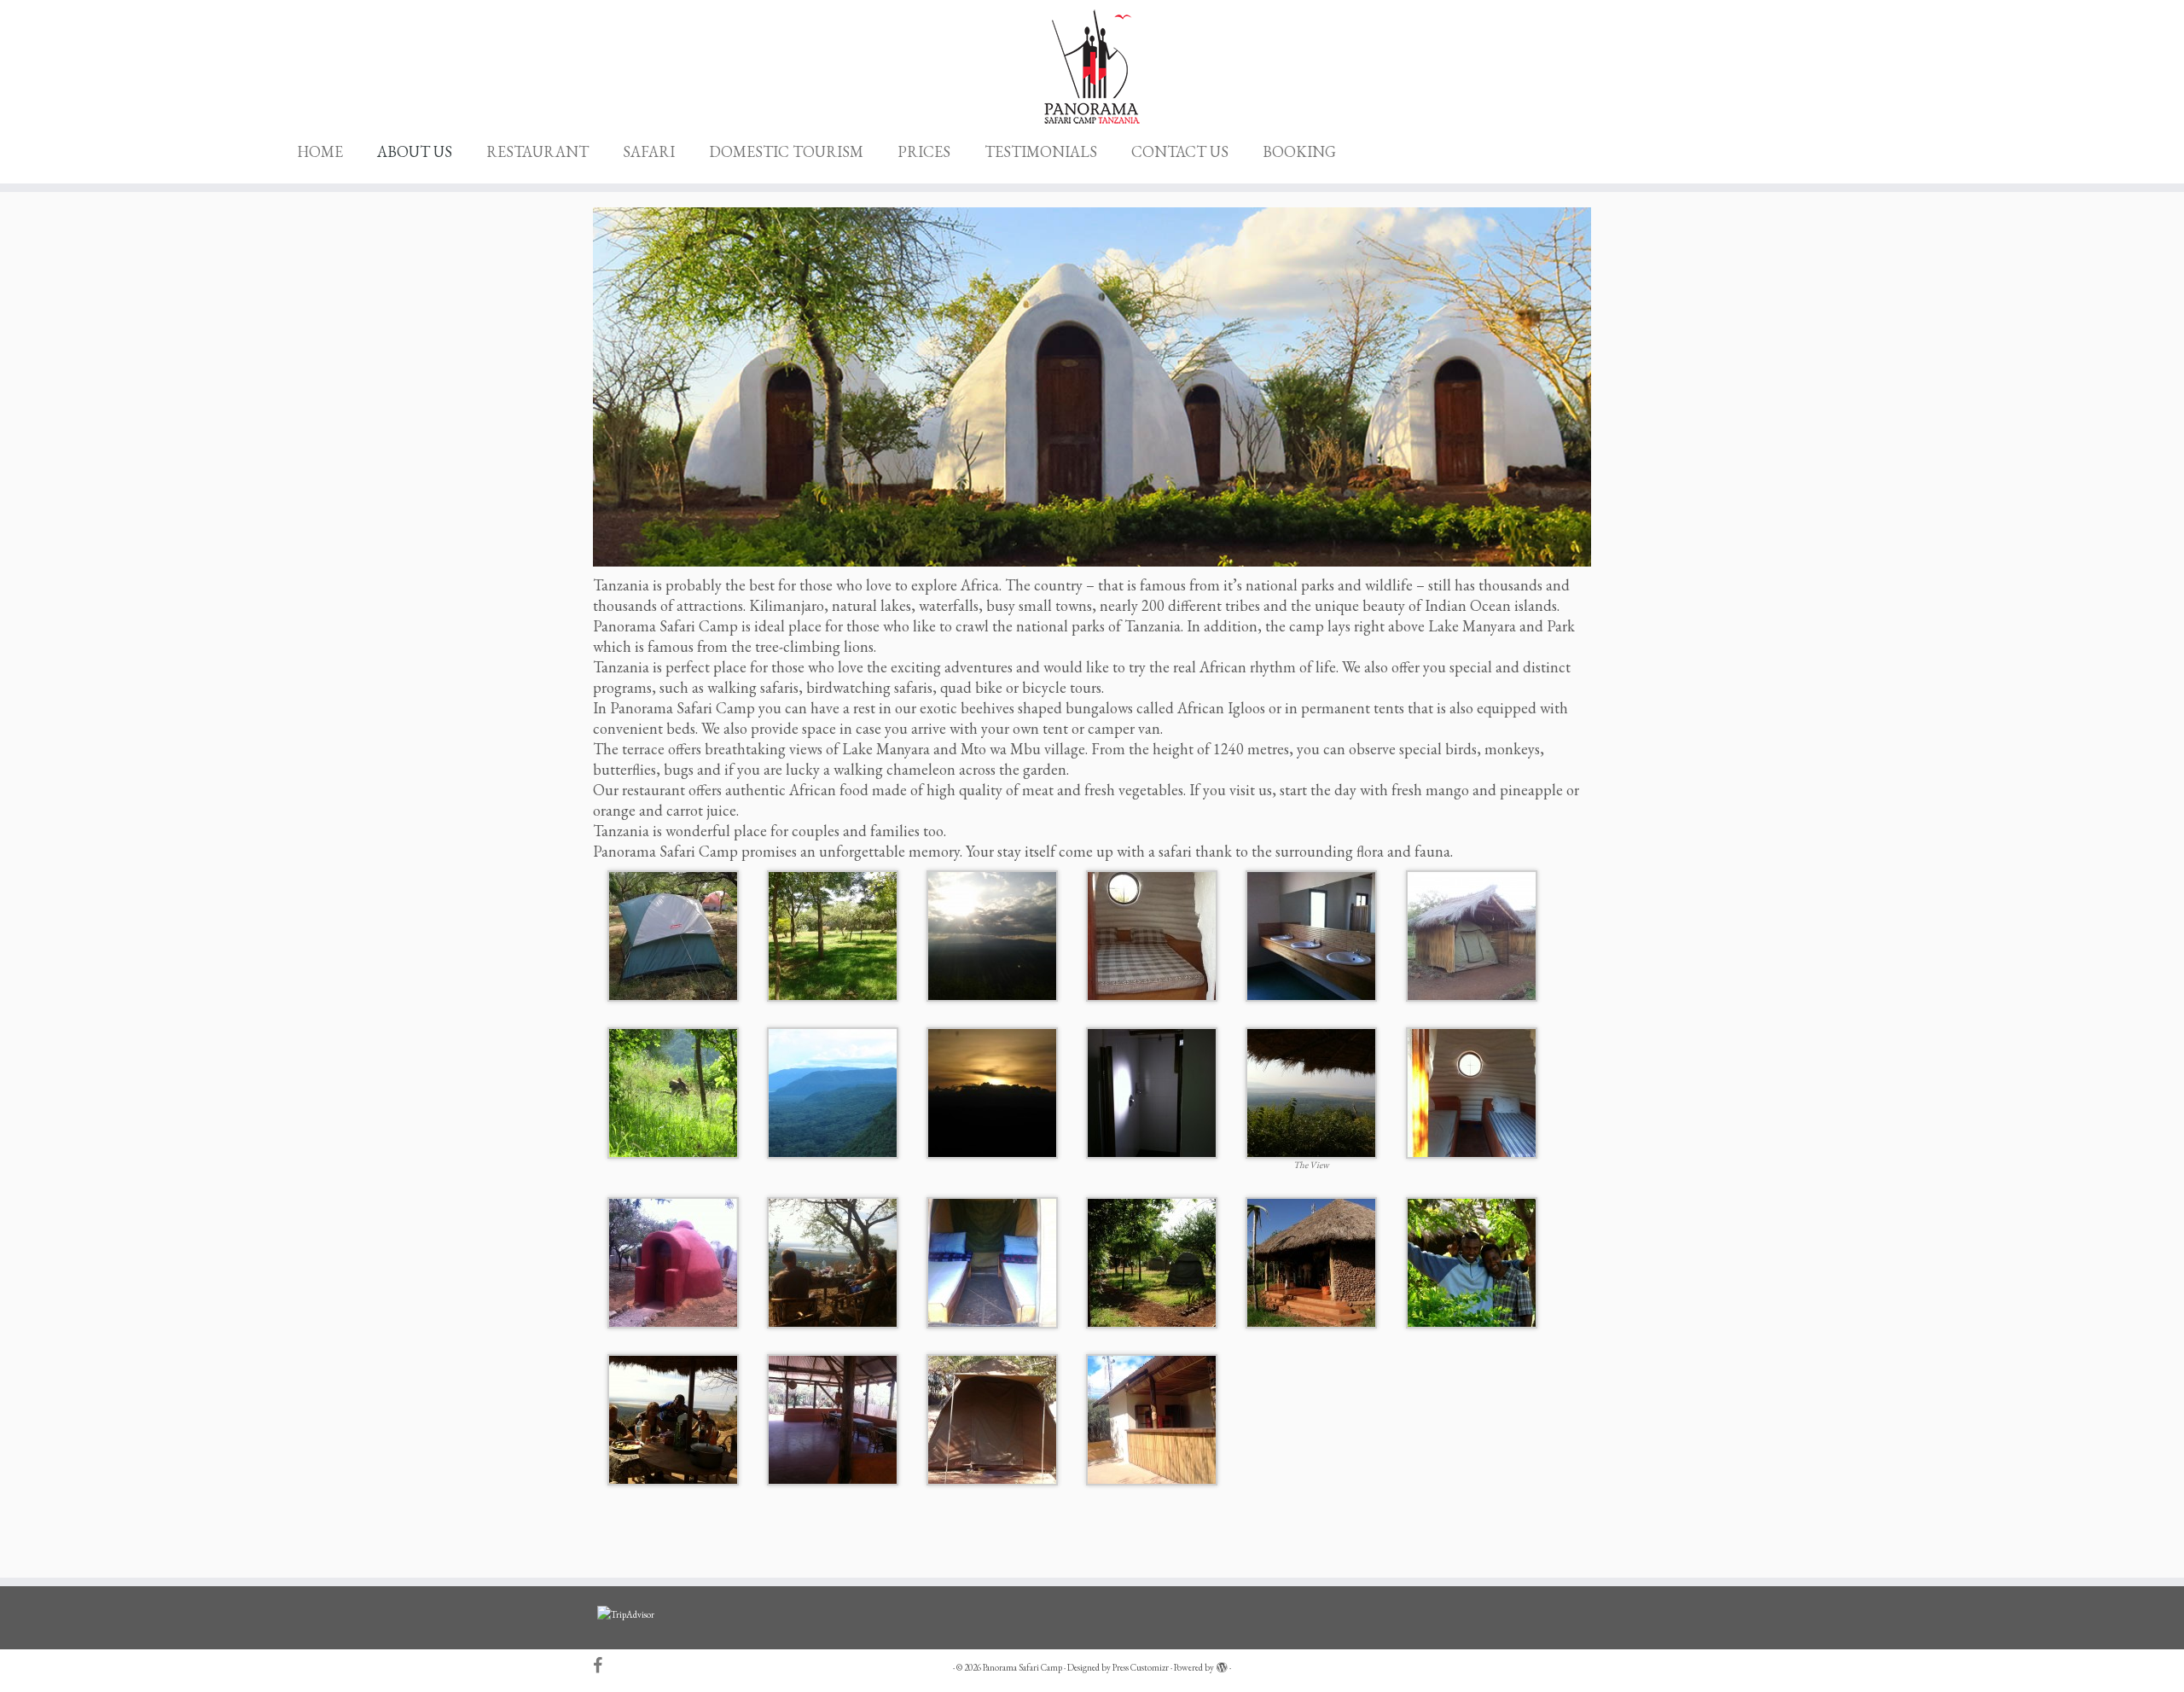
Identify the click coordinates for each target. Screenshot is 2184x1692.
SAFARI (649, 151)
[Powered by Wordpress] (1222, 1665)
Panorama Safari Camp (1022, 1667)
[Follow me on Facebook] (603, 1666)
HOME (320, 151)
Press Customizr (1141, 1667)
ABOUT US (415, 151)
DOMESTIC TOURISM (786, 151)
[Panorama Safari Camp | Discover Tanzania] (1092, 67)
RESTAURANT (537, 151)
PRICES (924, 151)
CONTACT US (1180, 151)
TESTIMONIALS (1041, 151)
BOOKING (1299, 151)
